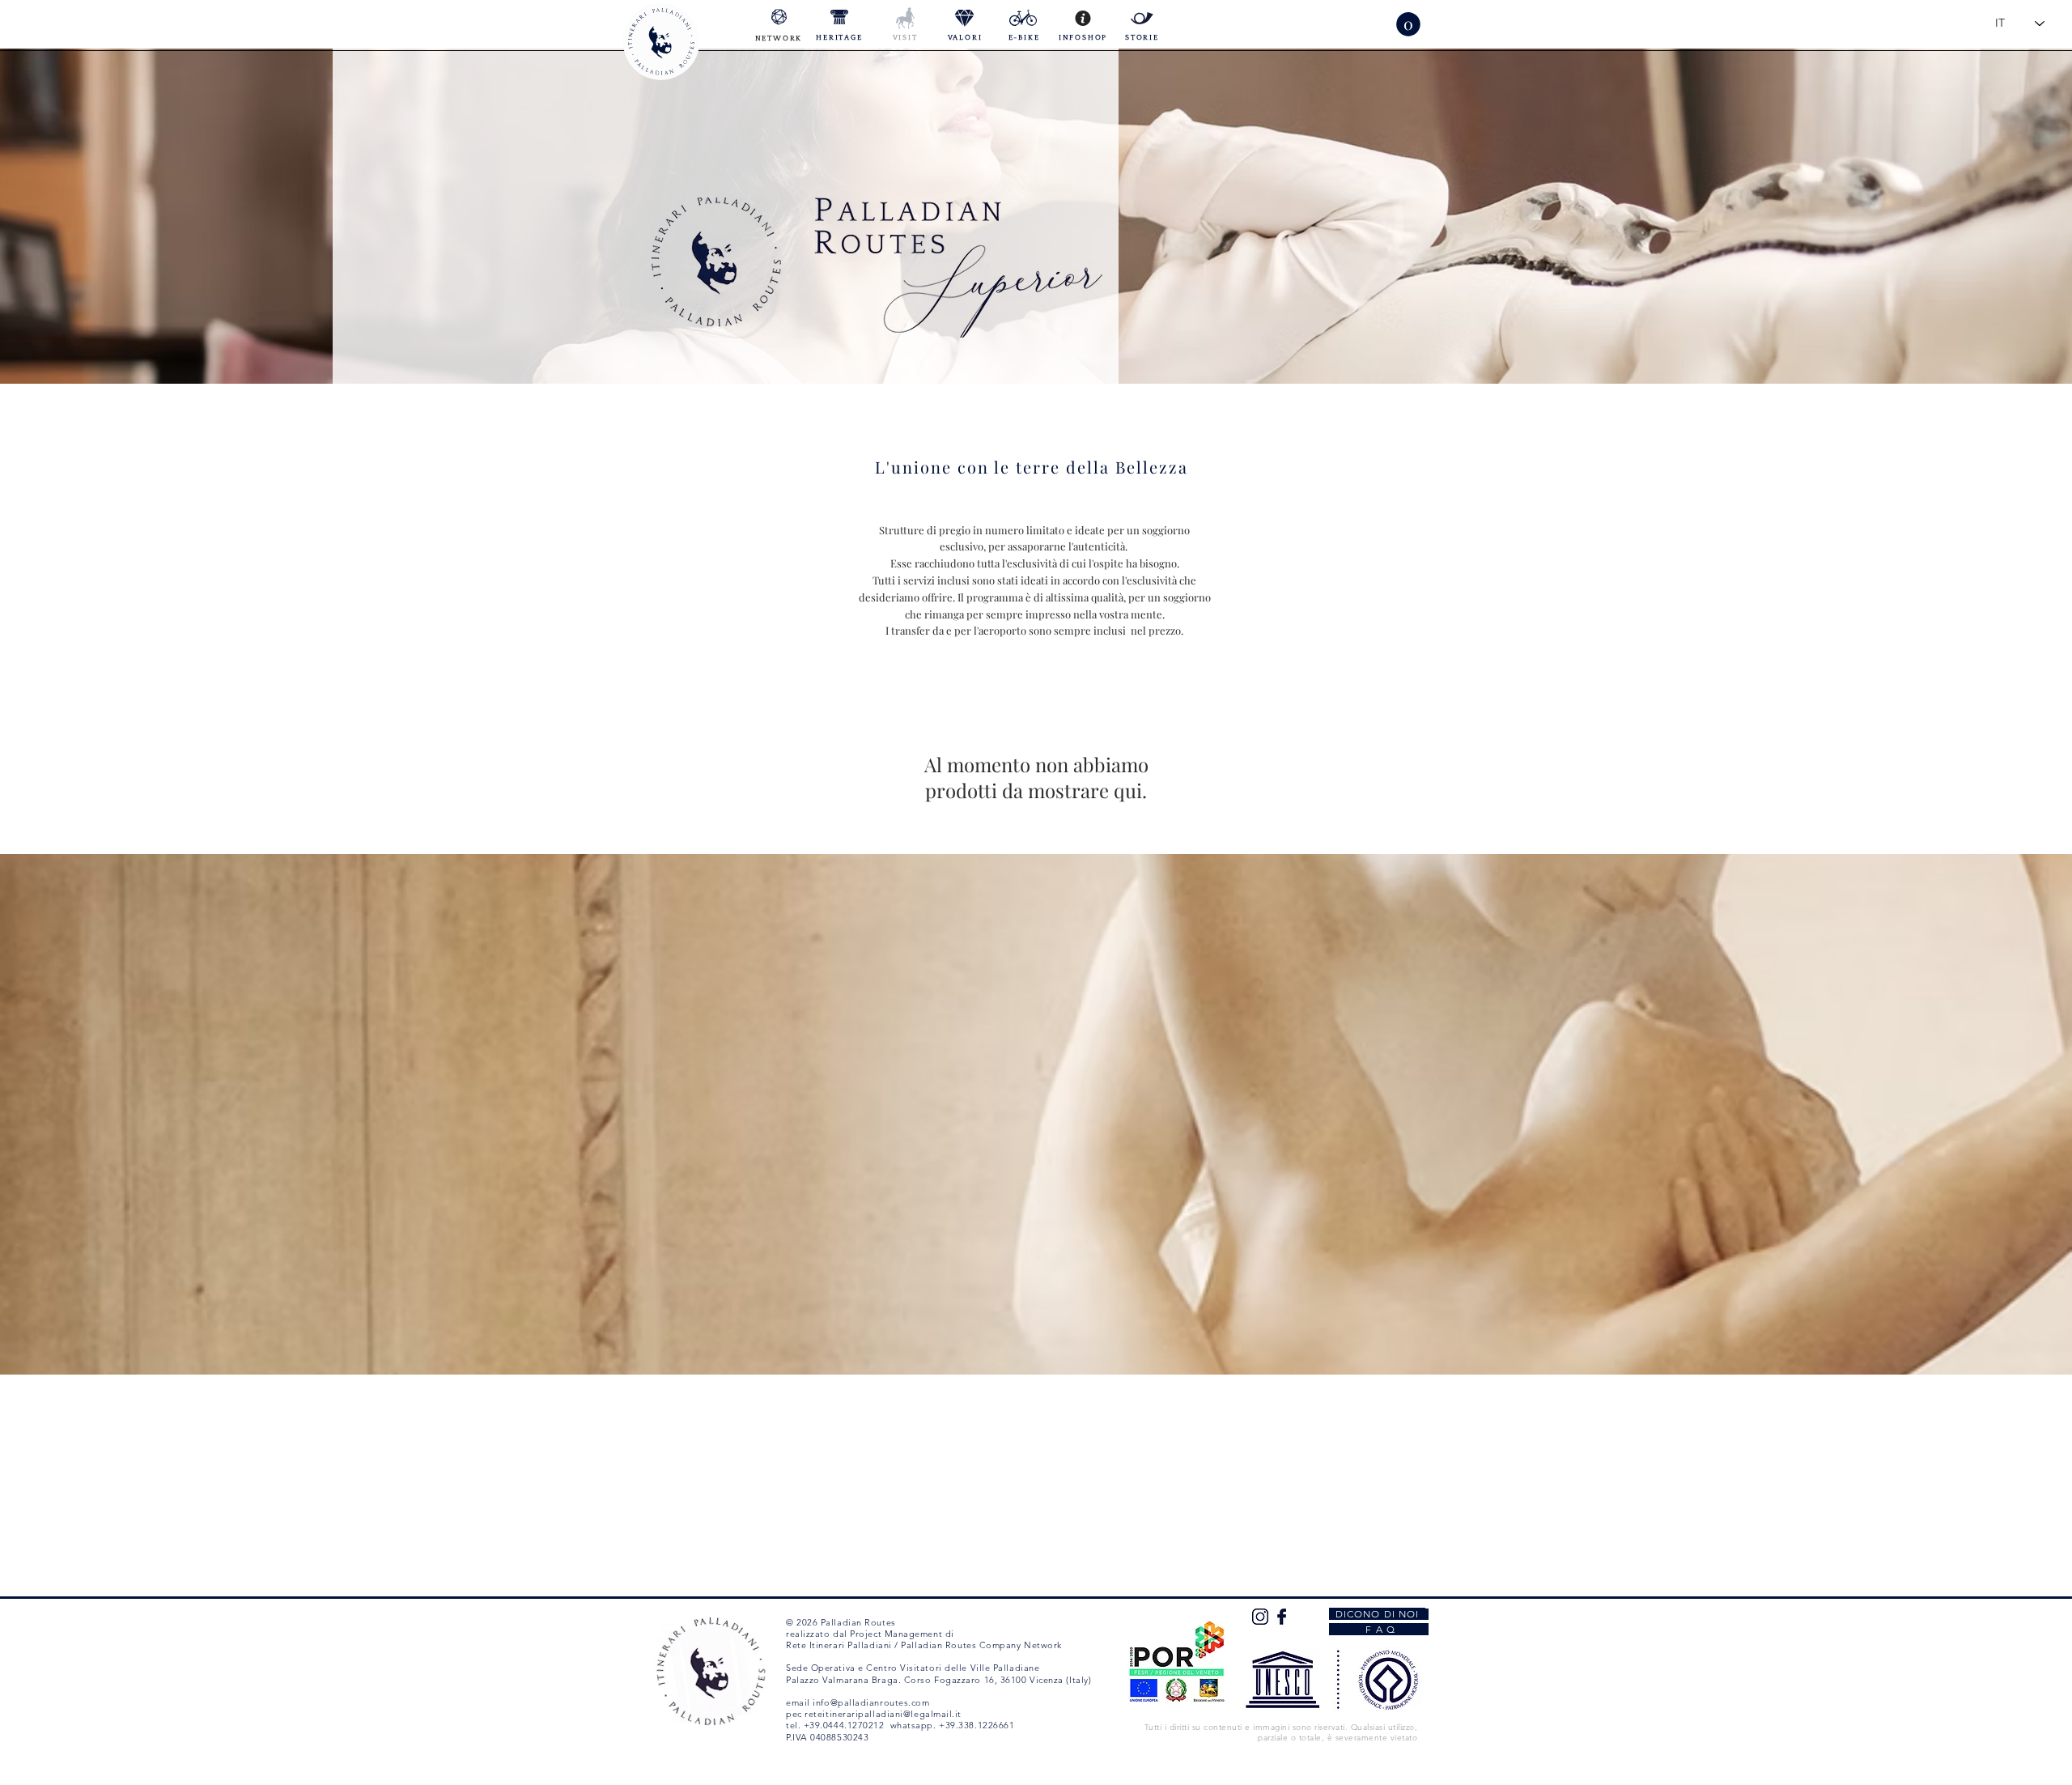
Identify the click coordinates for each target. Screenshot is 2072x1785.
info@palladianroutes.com (871, 1702)
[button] (1408, 24)
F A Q (1379, 1629)
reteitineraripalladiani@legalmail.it (883, 1714)
